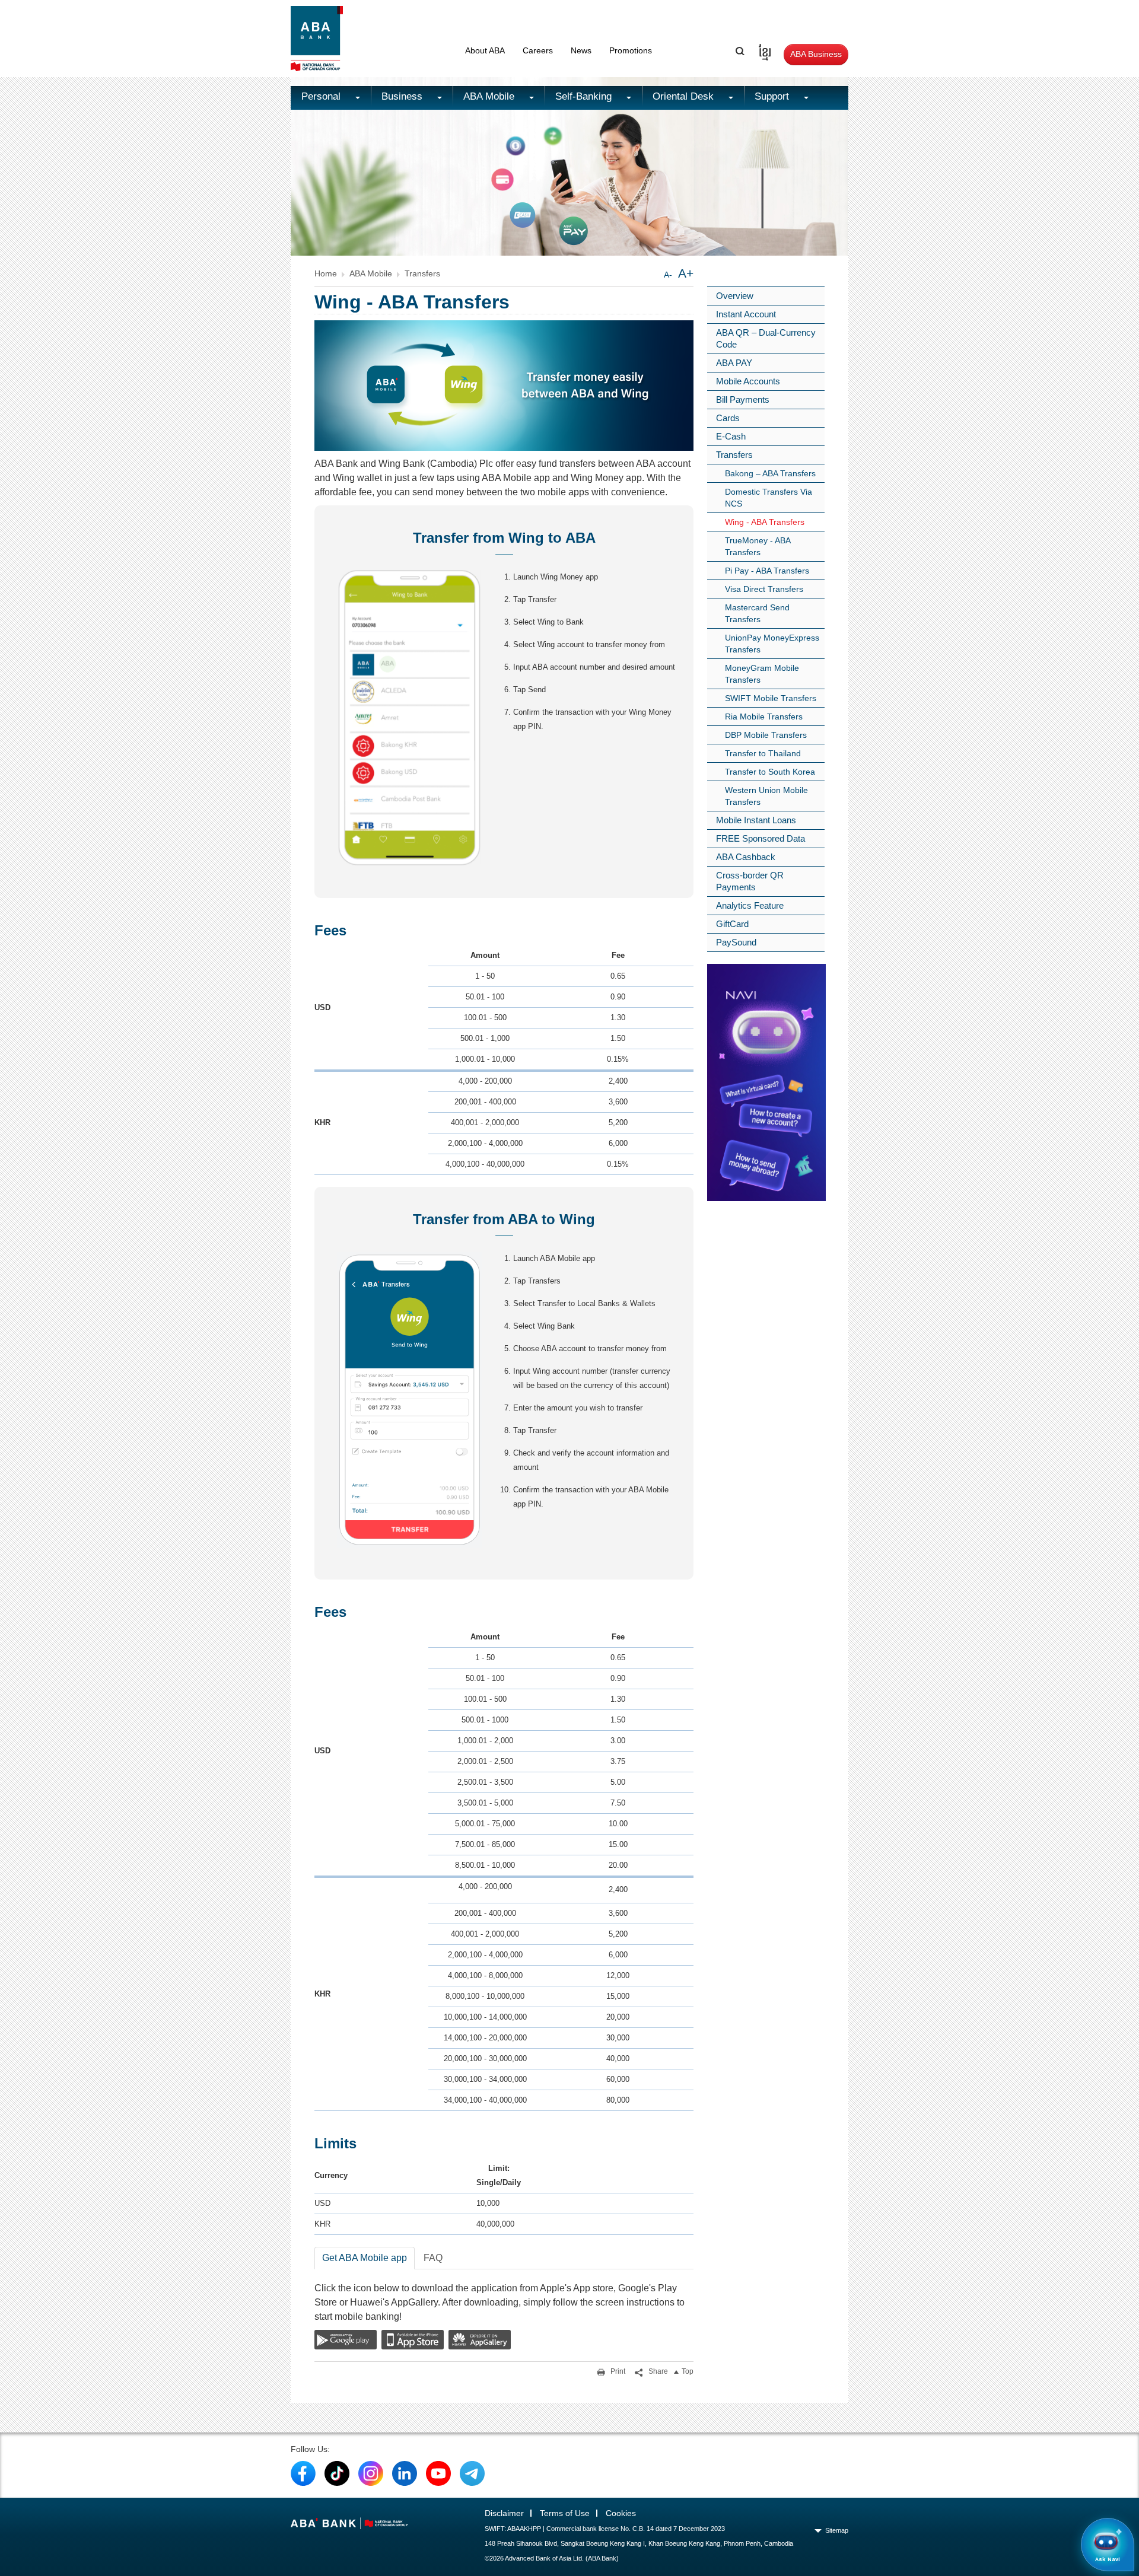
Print (617, 2371)
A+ (686, 273)
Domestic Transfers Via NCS (769, 498)
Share (657, 2371)
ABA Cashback (746, 857)
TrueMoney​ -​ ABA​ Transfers (758, 546)
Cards (728, 418)
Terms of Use (565, 2513)
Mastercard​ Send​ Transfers (757, 613)
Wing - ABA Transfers (765, 522)
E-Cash (731, 436)
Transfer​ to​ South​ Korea (770, 772)
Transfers (422, 273)
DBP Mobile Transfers (766, 735)
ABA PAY (734, 363)
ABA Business (816, 54)
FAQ (433, 2258)
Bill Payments (743, 399)
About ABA (485, 50)
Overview (735, 296)
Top (688, 2371)
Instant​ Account (746, 314)
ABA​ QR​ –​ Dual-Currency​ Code (766, 338)
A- (668, 275)
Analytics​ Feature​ (750, 905)
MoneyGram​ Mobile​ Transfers (762, 674)
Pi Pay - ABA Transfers (767, 571)
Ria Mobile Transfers (764, 717)
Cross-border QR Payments (750, 881)
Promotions (631, 50)
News (581, 50)
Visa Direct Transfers (764, 589)
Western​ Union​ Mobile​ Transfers (766, 796)
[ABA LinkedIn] (405, 2473)
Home (326, 273)
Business (403, 96)
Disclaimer (504, 2513)
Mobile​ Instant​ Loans (756, 820)
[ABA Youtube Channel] (438, 2473)
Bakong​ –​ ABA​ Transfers (770, 473)
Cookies (621, 2513)
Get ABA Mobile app (365, 2258)
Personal (322, 96)
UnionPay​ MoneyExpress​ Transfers (772, 644)
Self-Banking (585, 96)
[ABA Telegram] (472, 2473)
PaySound (736, 942)
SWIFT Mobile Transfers (771, 698)
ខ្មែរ (761, 50)
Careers (538, 50)
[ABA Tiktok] (337, 2473)
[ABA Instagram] (371, 2473)
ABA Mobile (490, 96)
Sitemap (837, 2530)
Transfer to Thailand (763, 753)
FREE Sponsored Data (761, 838)
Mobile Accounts (748, 381)
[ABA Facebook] (303, 2473)
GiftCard (732, 924)
